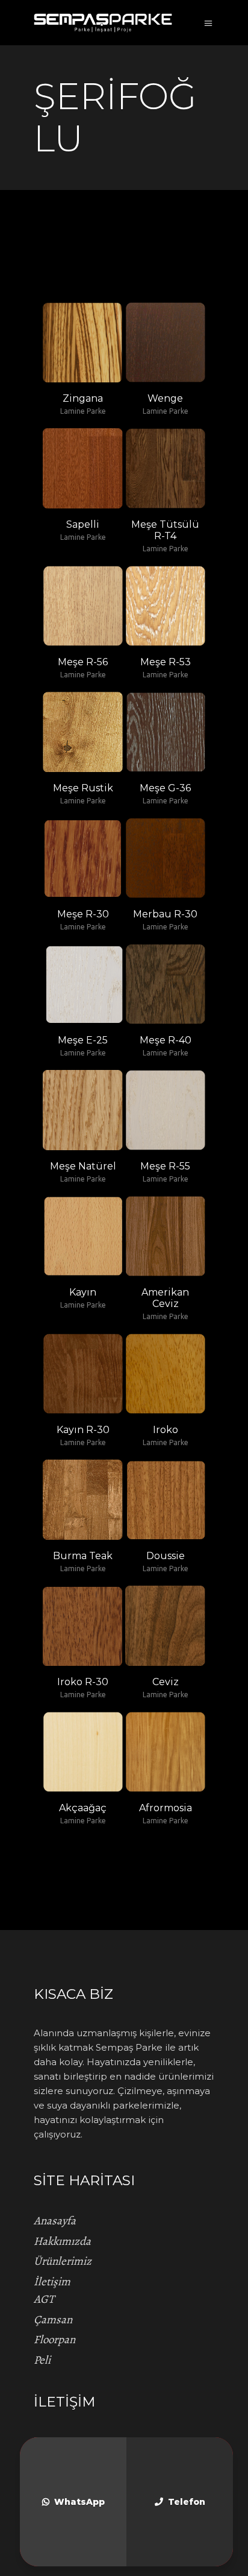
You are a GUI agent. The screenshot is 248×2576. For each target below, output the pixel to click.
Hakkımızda (62, 2241)
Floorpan (54, 2340)
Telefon (187, 2502)
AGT (44, 2299)
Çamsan (53, 2320)
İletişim (52, 2282)
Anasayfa (55, 2221)
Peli (42, 2360)
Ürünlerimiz (63, 2261)
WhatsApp (79, 2502)
